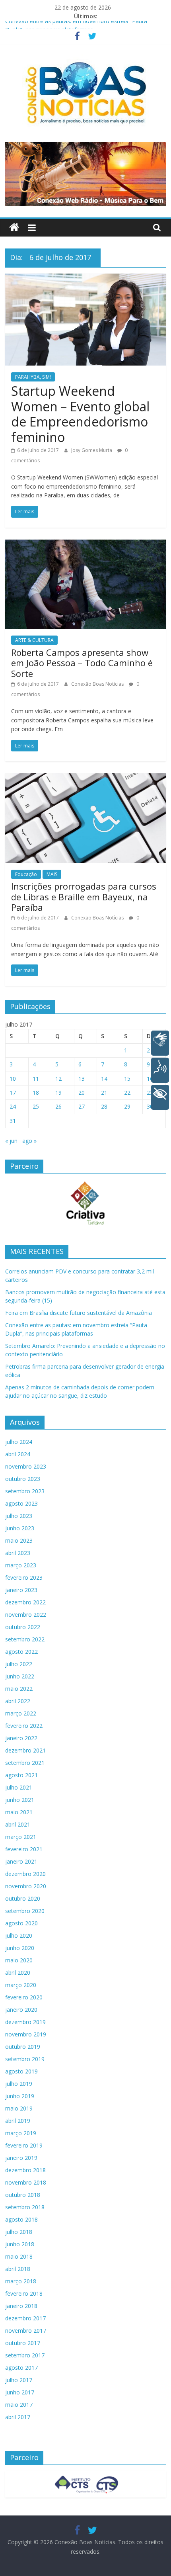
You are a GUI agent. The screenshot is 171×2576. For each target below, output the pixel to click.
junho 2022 (20, 1676)
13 (82, 1079)
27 (82, 1106)
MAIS (52, 874)
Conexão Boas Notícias (98, 684)
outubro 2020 (23, 1898)
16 (150, 1079)
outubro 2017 (23, 2343)
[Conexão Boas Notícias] (14, 228)
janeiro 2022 (21, 1738)
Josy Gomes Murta (92, 450)
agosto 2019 (21, 2071)
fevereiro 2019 (24, 2145)
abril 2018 (18, 2269)
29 (127, 1106)
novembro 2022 (26, 1615)
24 (13, 1106)
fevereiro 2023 (24, 1577)
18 (36, 1092)
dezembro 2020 (25, 1874)
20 (82, 1092)
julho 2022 (19, 1664)
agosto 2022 (21, 1652)
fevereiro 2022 (24, 1726)
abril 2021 (18, 1824)
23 (150, 1092)
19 (58, 1092)
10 (13, 1079)
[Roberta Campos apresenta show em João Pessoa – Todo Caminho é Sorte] (85, 544)
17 (13, 1092)
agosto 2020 (21, 1923)
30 (150, 1106)
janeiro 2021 (21, 1861)
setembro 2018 (25, 2207)
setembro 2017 (25, 2355)
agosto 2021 (21, 1775)
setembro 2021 (25, 1763)
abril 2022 (18, 1701)
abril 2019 (18, 2121)
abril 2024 (18, 1454)
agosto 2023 (21, 1503)
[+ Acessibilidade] (160, 1097)
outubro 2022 (23, 1627)
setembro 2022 (25, 1639)
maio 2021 (19, 1812)
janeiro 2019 (21, 2158)
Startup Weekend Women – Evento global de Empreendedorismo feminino (80, 414)
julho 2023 (19, 1516)
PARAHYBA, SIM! (33, 377)
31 (13, 1121)
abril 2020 (18, 1973)
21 (104, 1092)
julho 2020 (19, 1935)
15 (127, 1079)
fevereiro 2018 (24, 2293)
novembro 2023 (26, 1466)
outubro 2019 (23, 2047)
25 (36, 1106)
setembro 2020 (25, 1911)
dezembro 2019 (25, 2022)
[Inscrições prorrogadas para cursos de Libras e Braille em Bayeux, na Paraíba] (85, 778)
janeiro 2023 (21, 1590)
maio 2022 (19, 1689)
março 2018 (21, 2281)
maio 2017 (19, 2405)
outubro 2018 (23, 2195)
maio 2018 (19, 2256)
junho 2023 (20, 1528)
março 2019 (21, 2133)
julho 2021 (19, 1787)
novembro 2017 (26, 2331)
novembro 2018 (26, 2182)
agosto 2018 (21, 2219)
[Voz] (160, 1070)
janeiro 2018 (21, 2306)
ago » (29, 1141)
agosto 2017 (21, 2368)
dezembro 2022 (25, 1602)
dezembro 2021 (25, 1750)
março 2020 (21, 1985)
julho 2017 (19, 2380)
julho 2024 (19, 1442)
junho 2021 (20, 1800)
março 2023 (21, 1565)
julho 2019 (19, 2084)
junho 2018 (20, 2244)
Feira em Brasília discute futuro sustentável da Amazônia (79, 1313)
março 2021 (21, 1837)
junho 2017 (20, 2392)
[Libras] (160, 1043)
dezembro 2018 (25, 2170)
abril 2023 (18, 1553)
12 (58, 1079)
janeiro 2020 (21, 2010)
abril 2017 (18, 2417)
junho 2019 (20, 2096)
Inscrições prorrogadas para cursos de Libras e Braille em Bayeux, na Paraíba (84, 897)
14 (104, 1079)
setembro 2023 (25, 1491)
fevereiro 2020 (24, 1997)
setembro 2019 (25, 2059)
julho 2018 (19, 2232)
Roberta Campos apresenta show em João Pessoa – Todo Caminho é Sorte (82, 663)
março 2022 (21, 1713)
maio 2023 (19, 1540)
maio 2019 (19, 2108)
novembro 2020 (26, 1886)
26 (58, 1106)
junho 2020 (20, 1948)
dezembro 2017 (25, 2318)
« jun (11, 1141)
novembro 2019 (26, 2034)
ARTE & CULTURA (34, 640)
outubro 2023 (23, 1479)
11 (36, 1079)
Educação (26, 874)
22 (127, 1092)
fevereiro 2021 (24, 1849)
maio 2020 (19, 1960)
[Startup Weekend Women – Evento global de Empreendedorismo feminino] (85, 278)
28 (104, 1106)
